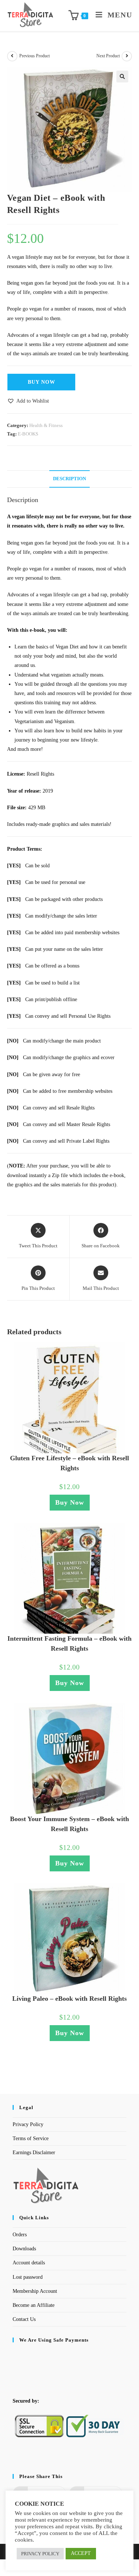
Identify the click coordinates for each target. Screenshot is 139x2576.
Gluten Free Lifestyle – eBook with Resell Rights (69, 1463)
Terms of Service (31, 2138)
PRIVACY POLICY (40, 2554)
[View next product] (127, 56)
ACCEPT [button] (81, 2553)
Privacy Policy (28, 2124)
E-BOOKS (28, 434)
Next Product (108, 56)
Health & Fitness (46, 425)
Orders (20, 2235)
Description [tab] (69, 479)
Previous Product (34, 56)
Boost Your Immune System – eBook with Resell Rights (69, 1824)
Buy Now (42, 382)
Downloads (24, 2249)
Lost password (28, 2277)
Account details (29, 2263)
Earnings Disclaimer (34, 2153)
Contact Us (24, 2319)
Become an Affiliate (34, 2305)
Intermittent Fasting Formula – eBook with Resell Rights (69, 1643)
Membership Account (35, 2291)
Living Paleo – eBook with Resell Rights (69, 1999)
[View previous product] (12, 56)
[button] (122, 77)
